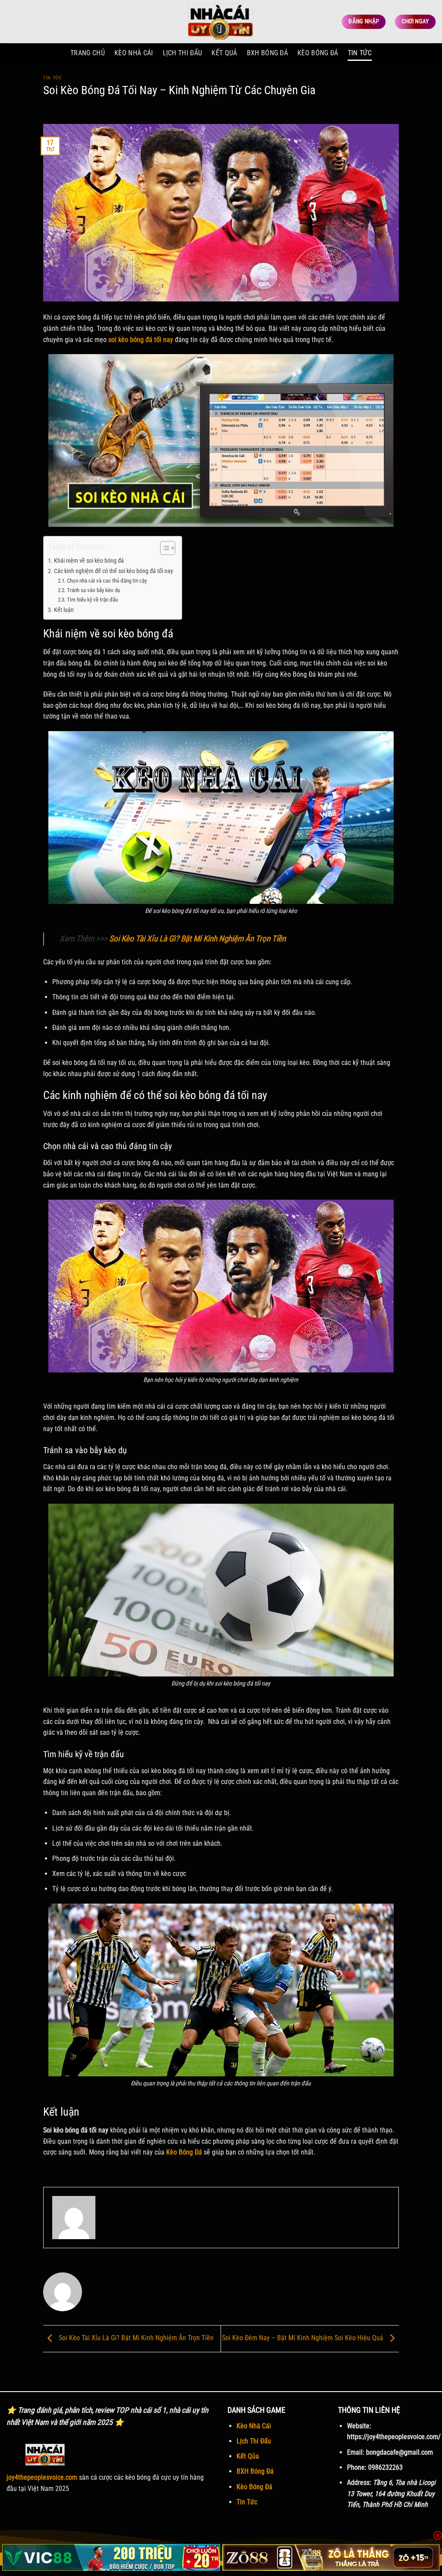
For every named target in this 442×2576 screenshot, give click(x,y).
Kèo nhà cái (134, 53)
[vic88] (111, 2557)
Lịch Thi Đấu (254, 2441)
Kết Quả (224, 53)
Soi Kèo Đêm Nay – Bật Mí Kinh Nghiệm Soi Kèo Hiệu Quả (303, 2338)
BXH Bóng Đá (268, 53)
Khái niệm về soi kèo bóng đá (89, 561)
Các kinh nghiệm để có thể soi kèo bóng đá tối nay (114, 571)
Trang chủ (88, 53)
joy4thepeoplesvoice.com (42, 2477)
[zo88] (331, 2557)
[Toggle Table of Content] (163, 548)
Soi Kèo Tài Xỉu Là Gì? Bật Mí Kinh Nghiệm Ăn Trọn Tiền (197, 939)
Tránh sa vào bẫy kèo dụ (93, 590)
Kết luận (64, 610)
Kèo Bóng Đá (318, 53)
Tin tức (360, 53)
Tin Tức (247, 2502)
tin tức (52, 78)
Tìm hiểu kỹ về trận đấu (92, 600)
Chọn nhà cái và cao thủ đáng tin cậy (107, 581)
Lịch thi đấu (183, 53)
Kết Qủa (248, 2456)
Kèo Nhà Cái (254, 2426)
